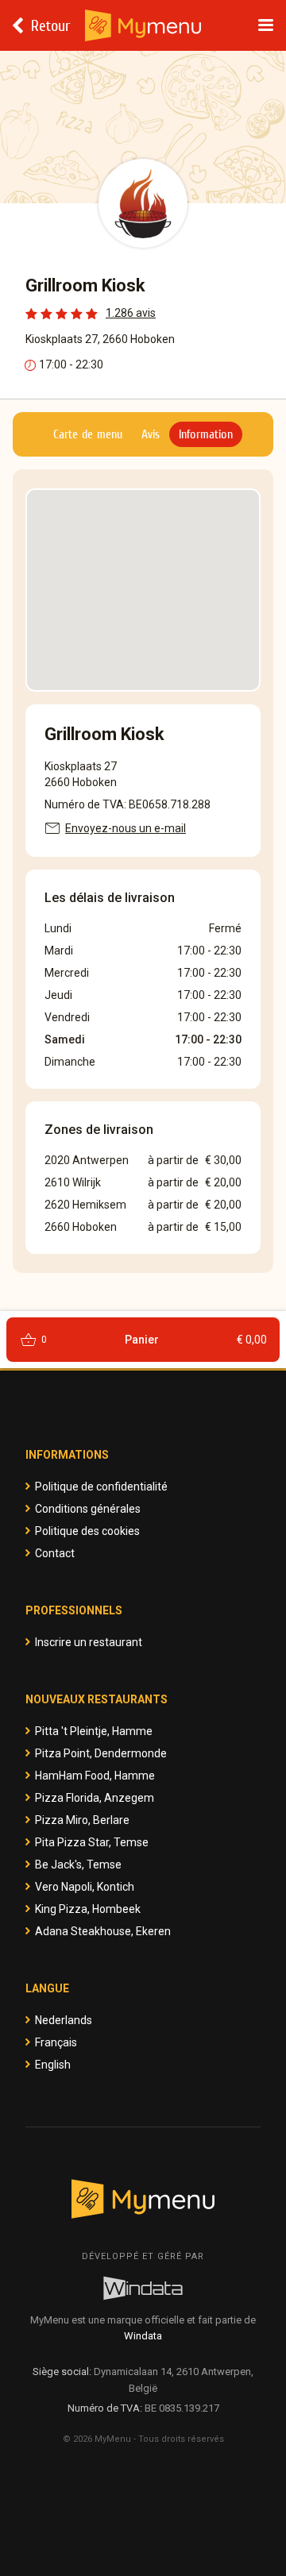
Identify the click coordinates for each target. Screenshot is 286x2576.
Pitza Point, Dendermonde (101, 1753)
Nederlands (64, 2020)
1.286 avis (131, 313)
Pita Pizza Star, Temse (92, 1842)
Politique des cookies (87, 1531)
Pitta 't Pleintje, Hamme (94, 1731)
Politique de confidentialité (101, 1487)
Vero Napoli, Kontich (85, 1887)
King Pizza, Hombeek (88, 1909)
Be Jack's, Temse (78, 1865)
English (53, 2065)
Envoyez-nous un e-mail (126, 828)
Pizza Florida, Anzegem (95, 1798)
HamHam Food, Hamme (95, 1776)
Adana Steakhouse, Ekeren (103, 1931)
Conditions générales (88, 1509)
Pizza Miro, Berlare (82, 1820)
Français (56, 2042)
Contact (55, 1553)
